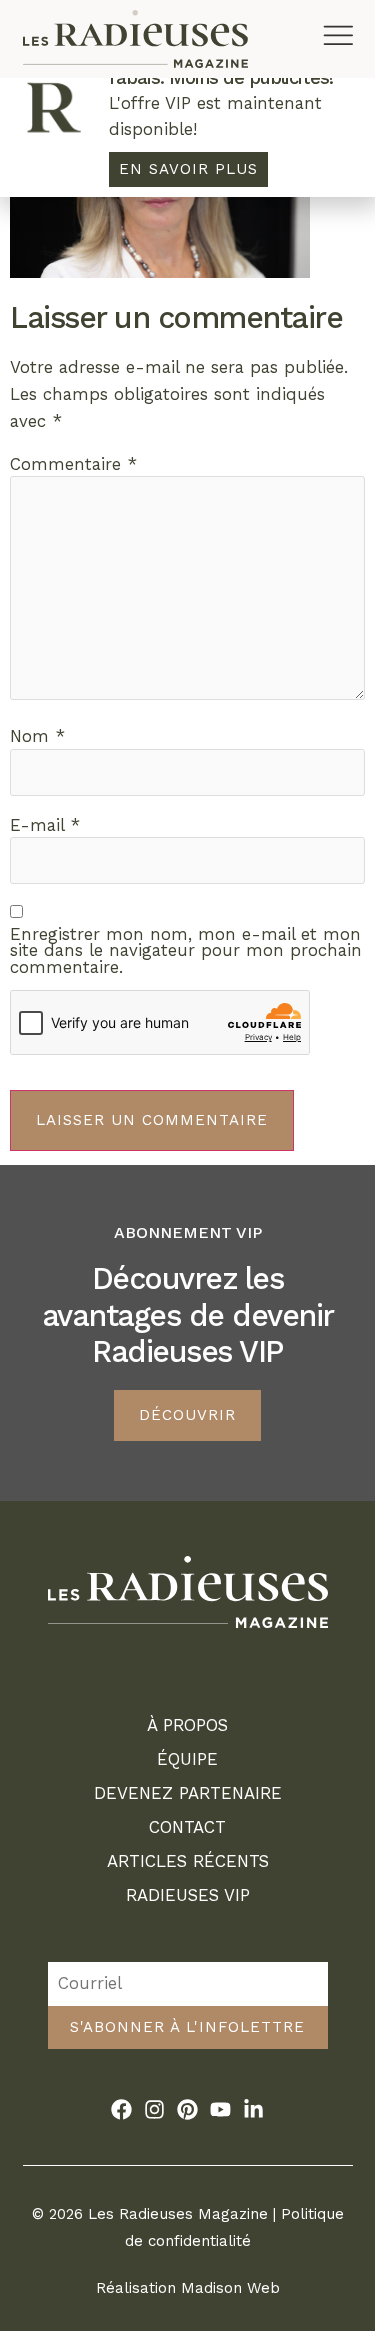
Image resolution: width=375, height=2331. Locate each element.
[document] (187, 1165)
